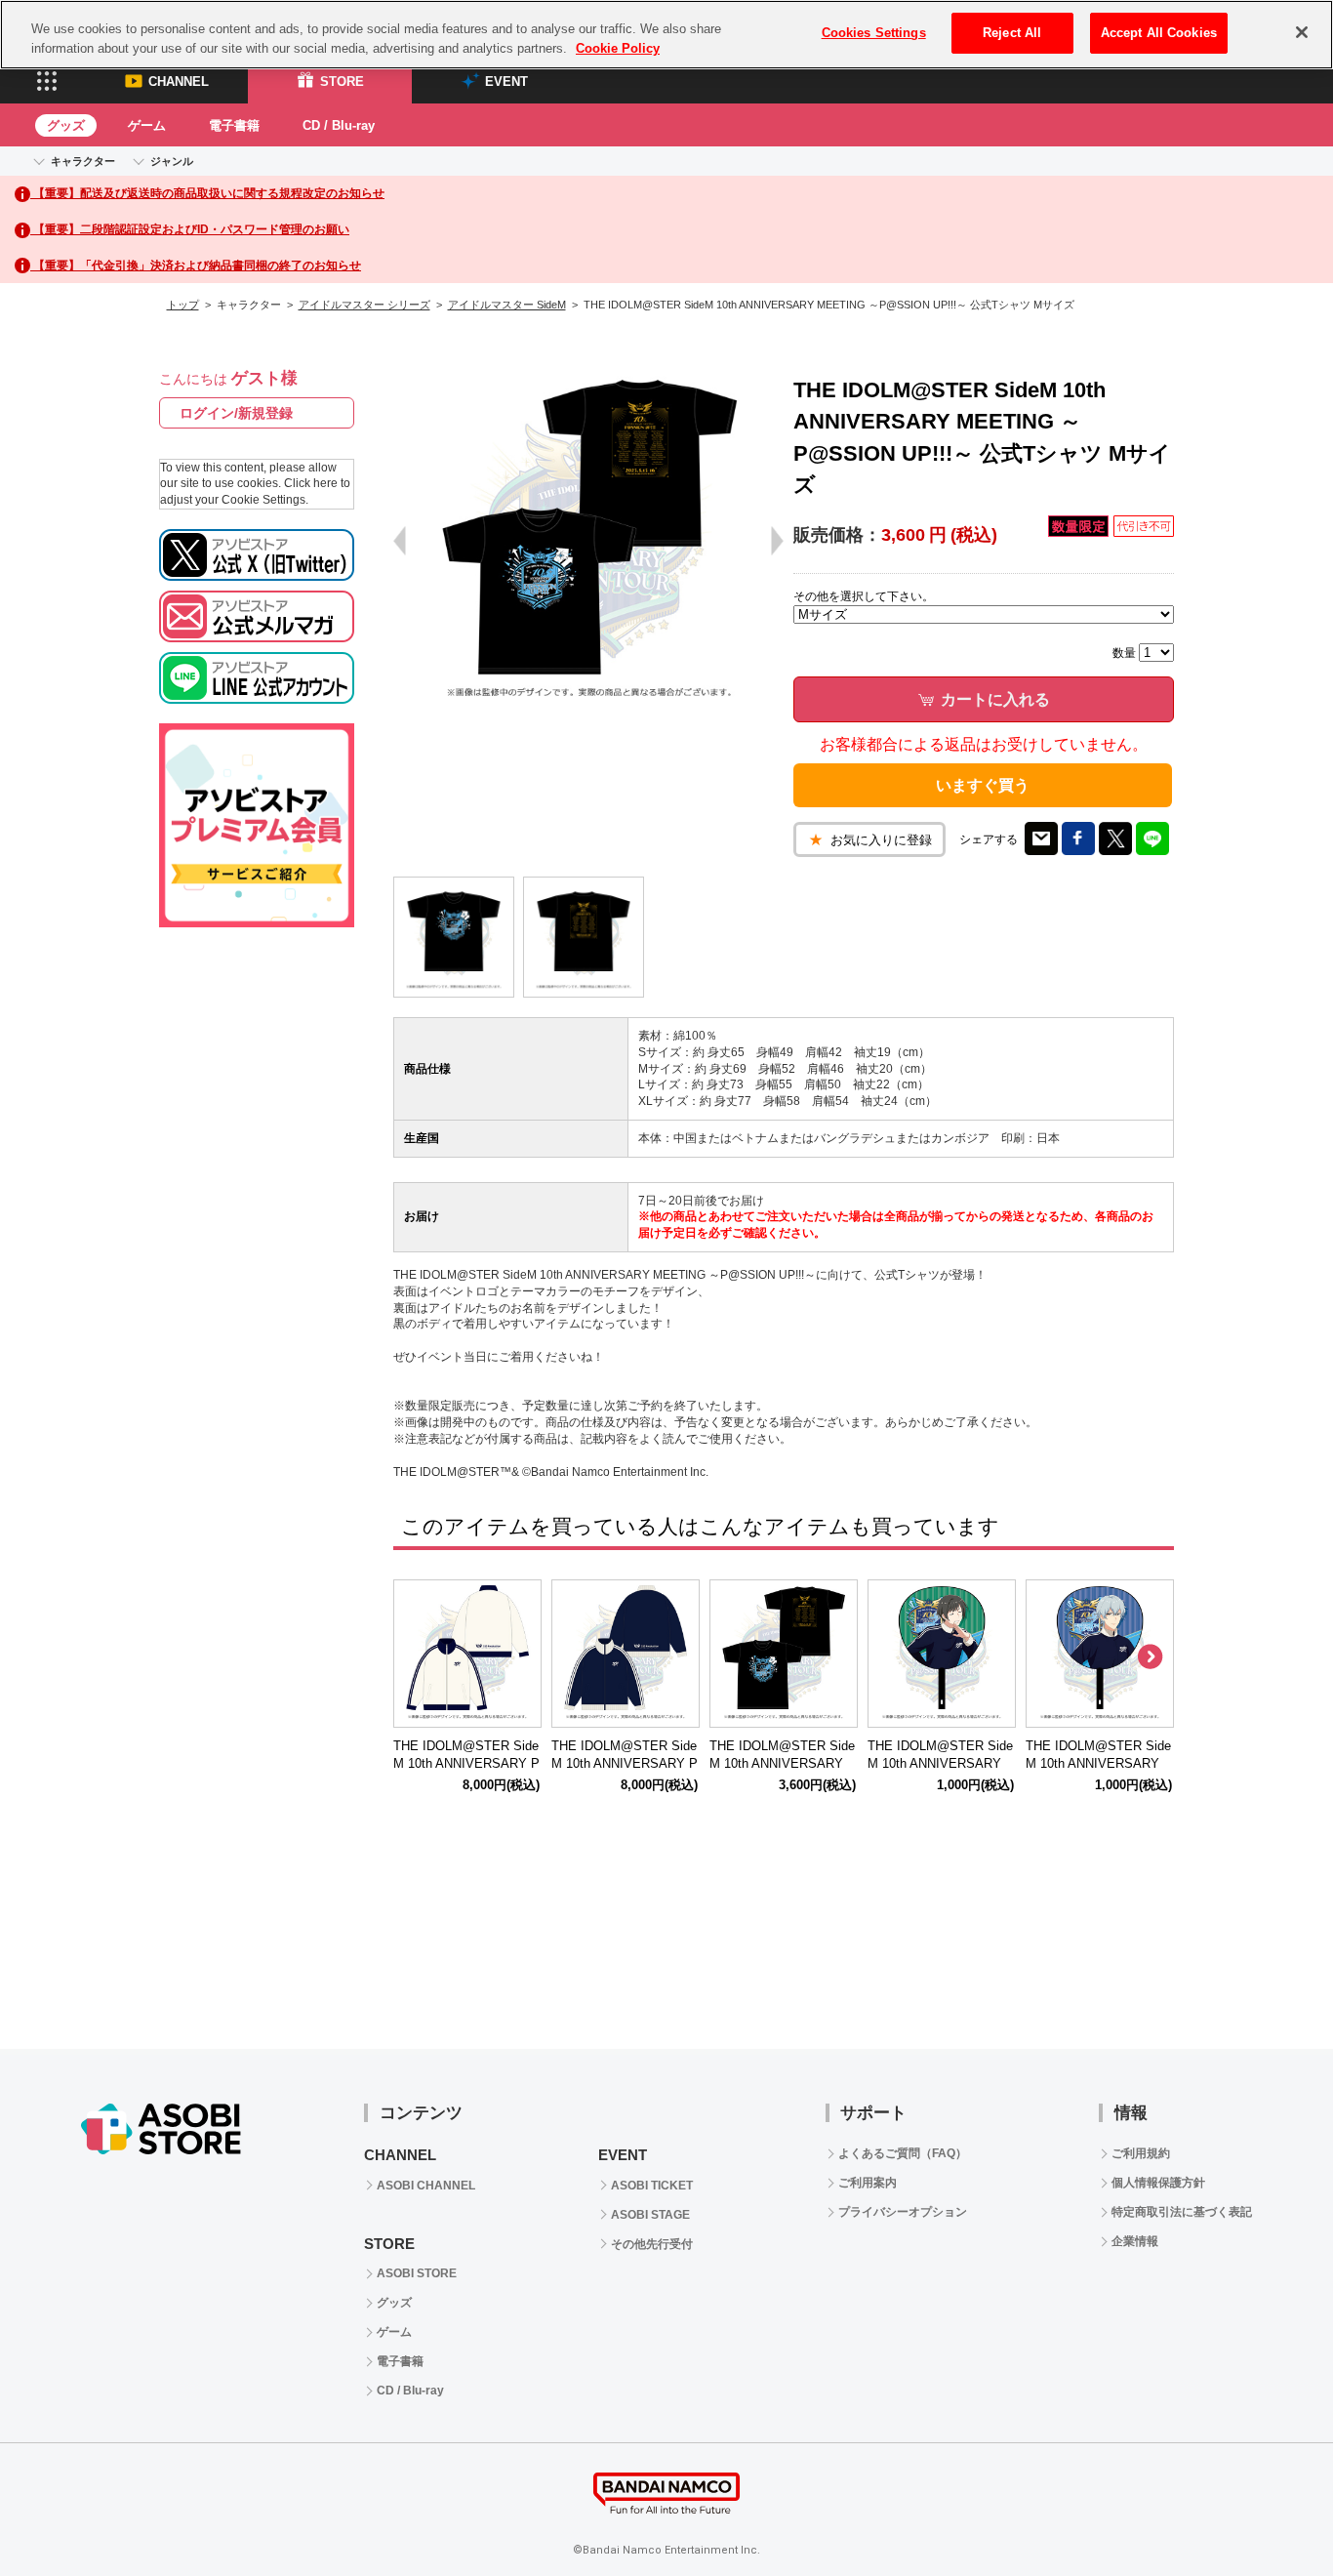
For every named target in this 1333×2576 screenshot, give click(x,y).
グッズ (66, 125)
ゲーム (147, 125)
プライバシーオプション (903, 2212)
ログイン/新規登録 (236, 413)
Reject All (1012, 33)
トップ (183, 305)
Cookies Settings (874, 33)
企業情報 (1135, 2241)
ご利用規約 (1141, 2153)
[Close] (1302, 32)
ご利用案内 (868, 2183)
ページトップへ (1270, 2513)
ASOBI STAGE (650, 2215)
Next (1150, 1657)
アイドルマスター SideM (507, 305)
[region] (666, 35)
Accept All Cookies (1159, 33)
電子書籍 (234, 125)
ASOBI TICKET (652, 2186)
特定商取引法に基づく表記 (1182, 2212)
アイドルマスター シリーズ (364, 305)
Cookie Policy (618, 48)
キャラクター (83, 161)
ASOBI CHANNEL (426, 2186)
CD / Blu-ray (339, 125)
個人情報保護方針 (1158, 2183)
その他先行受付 (652, 2244)
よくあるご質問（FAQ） (903, 2153)
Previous (418, 1657)
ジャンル (172, 161)
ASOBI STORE (417, 2273)
